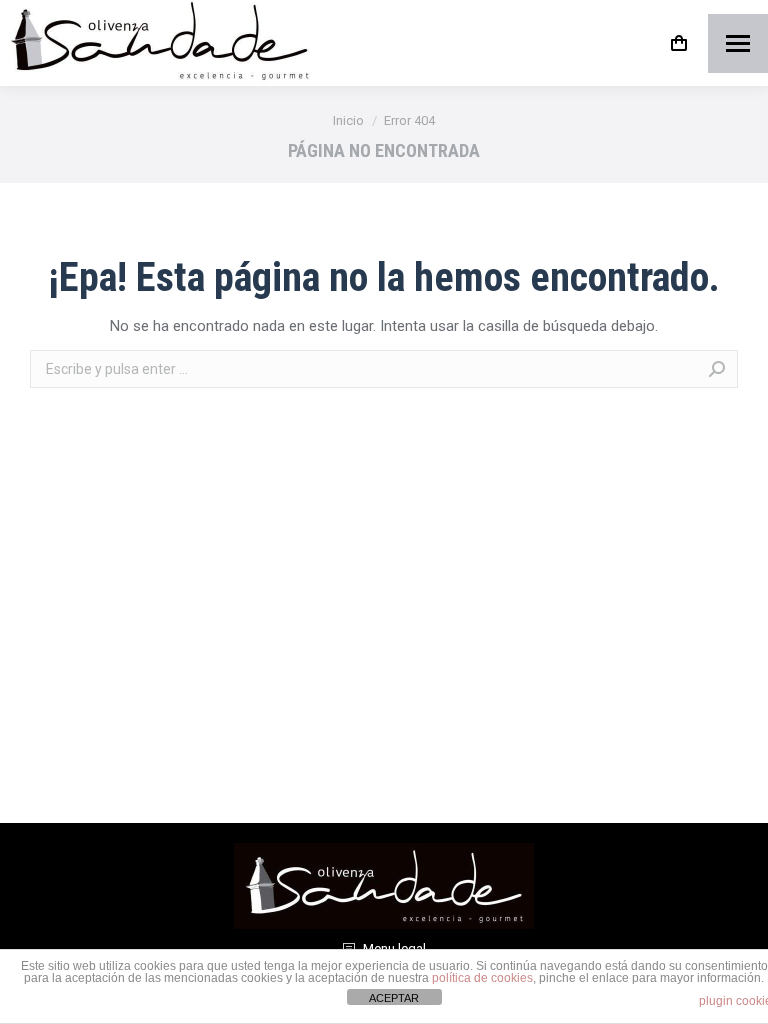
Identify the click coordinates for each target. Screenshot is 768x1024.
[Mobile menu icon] (738, 43)
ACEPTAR (394, 998)
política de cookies (482, 978)
